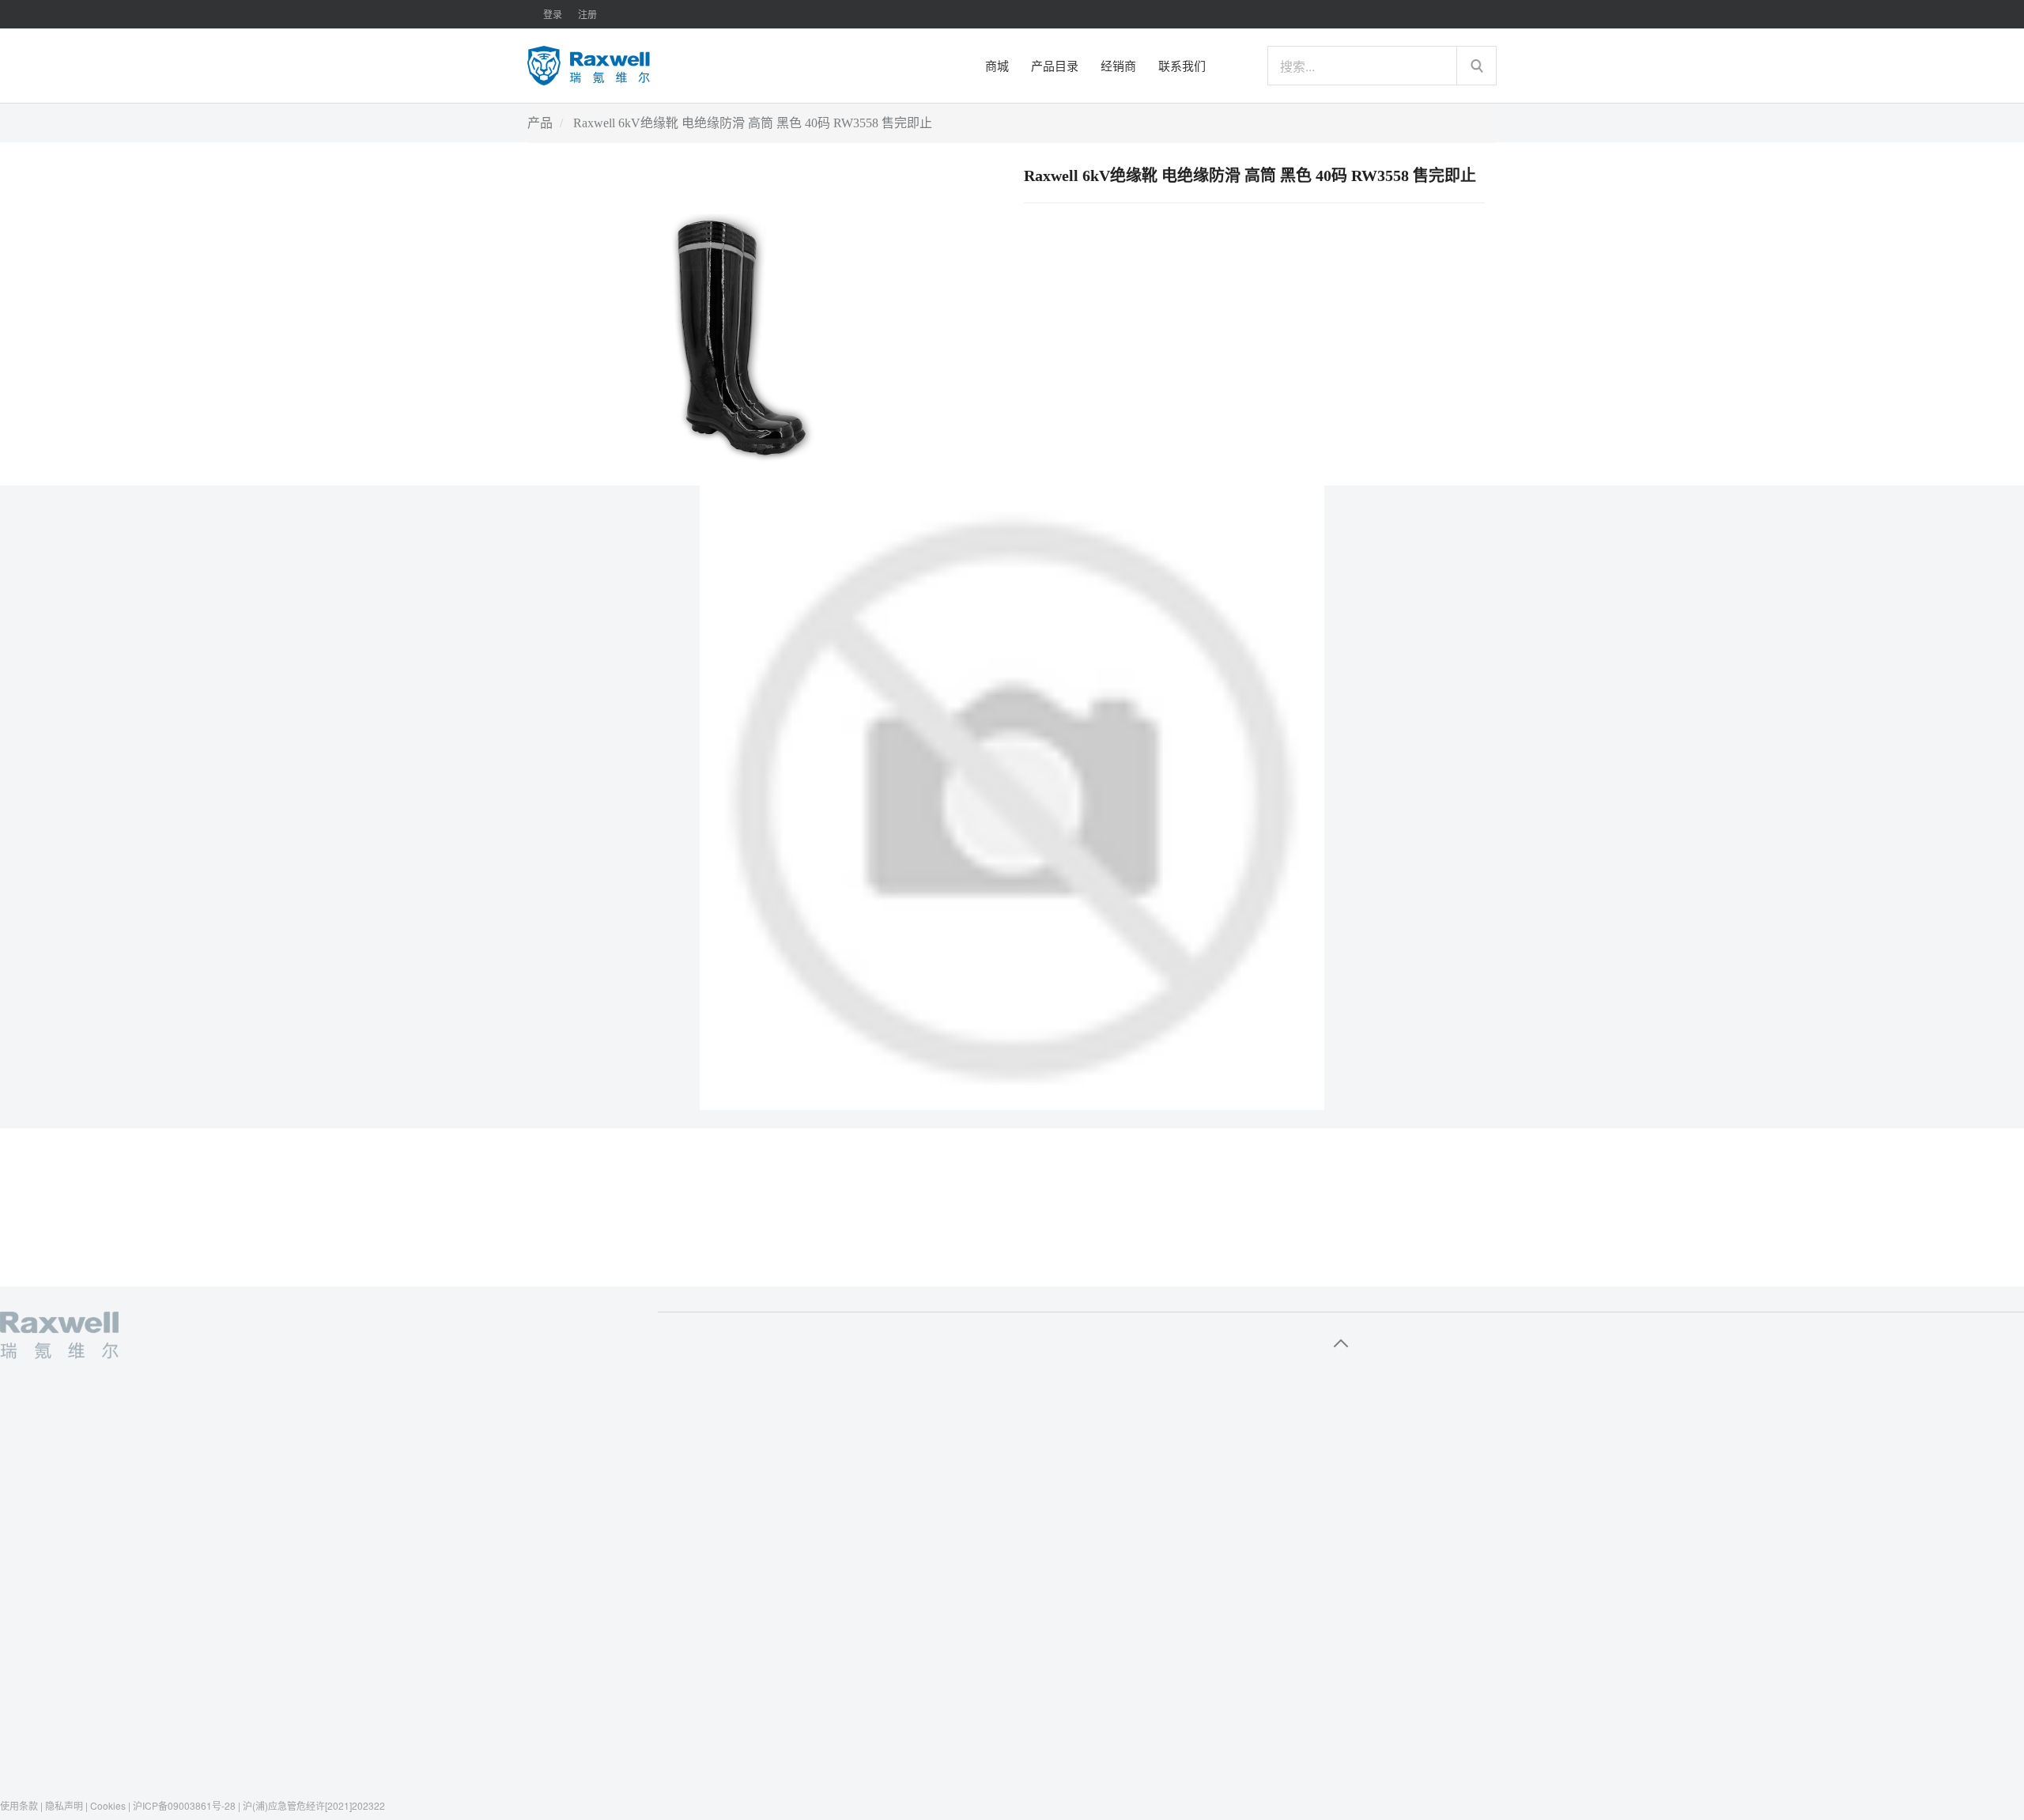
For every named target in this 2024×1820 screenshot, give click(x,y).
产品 (540, 123)
